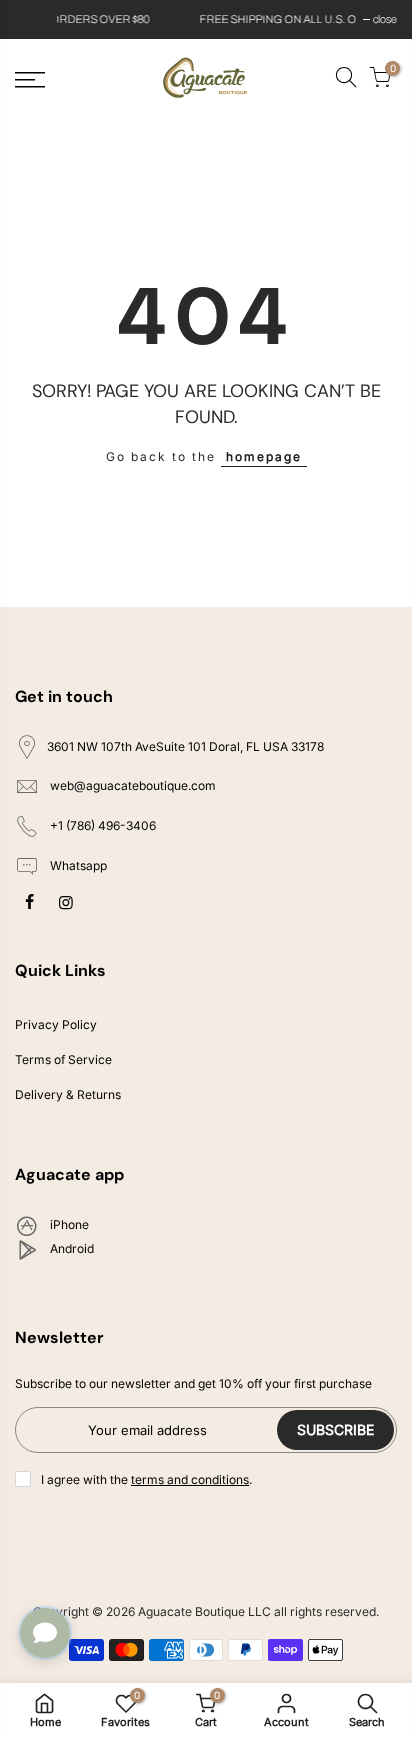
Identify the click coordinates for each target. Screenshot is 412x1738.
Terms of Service (63, 1059)
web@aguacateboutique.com (133, 786)
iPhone (68, 1225)
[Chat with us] (45, 1633)
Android (70, 1249)
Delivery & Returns (68, 1094)
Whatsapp (77, 865)
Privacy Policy (56, 1024)
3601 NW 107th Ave (185, 746)
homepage (264, 456)
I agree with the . (146, 1479)
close (37, 19)
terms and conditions (190, 1479)
